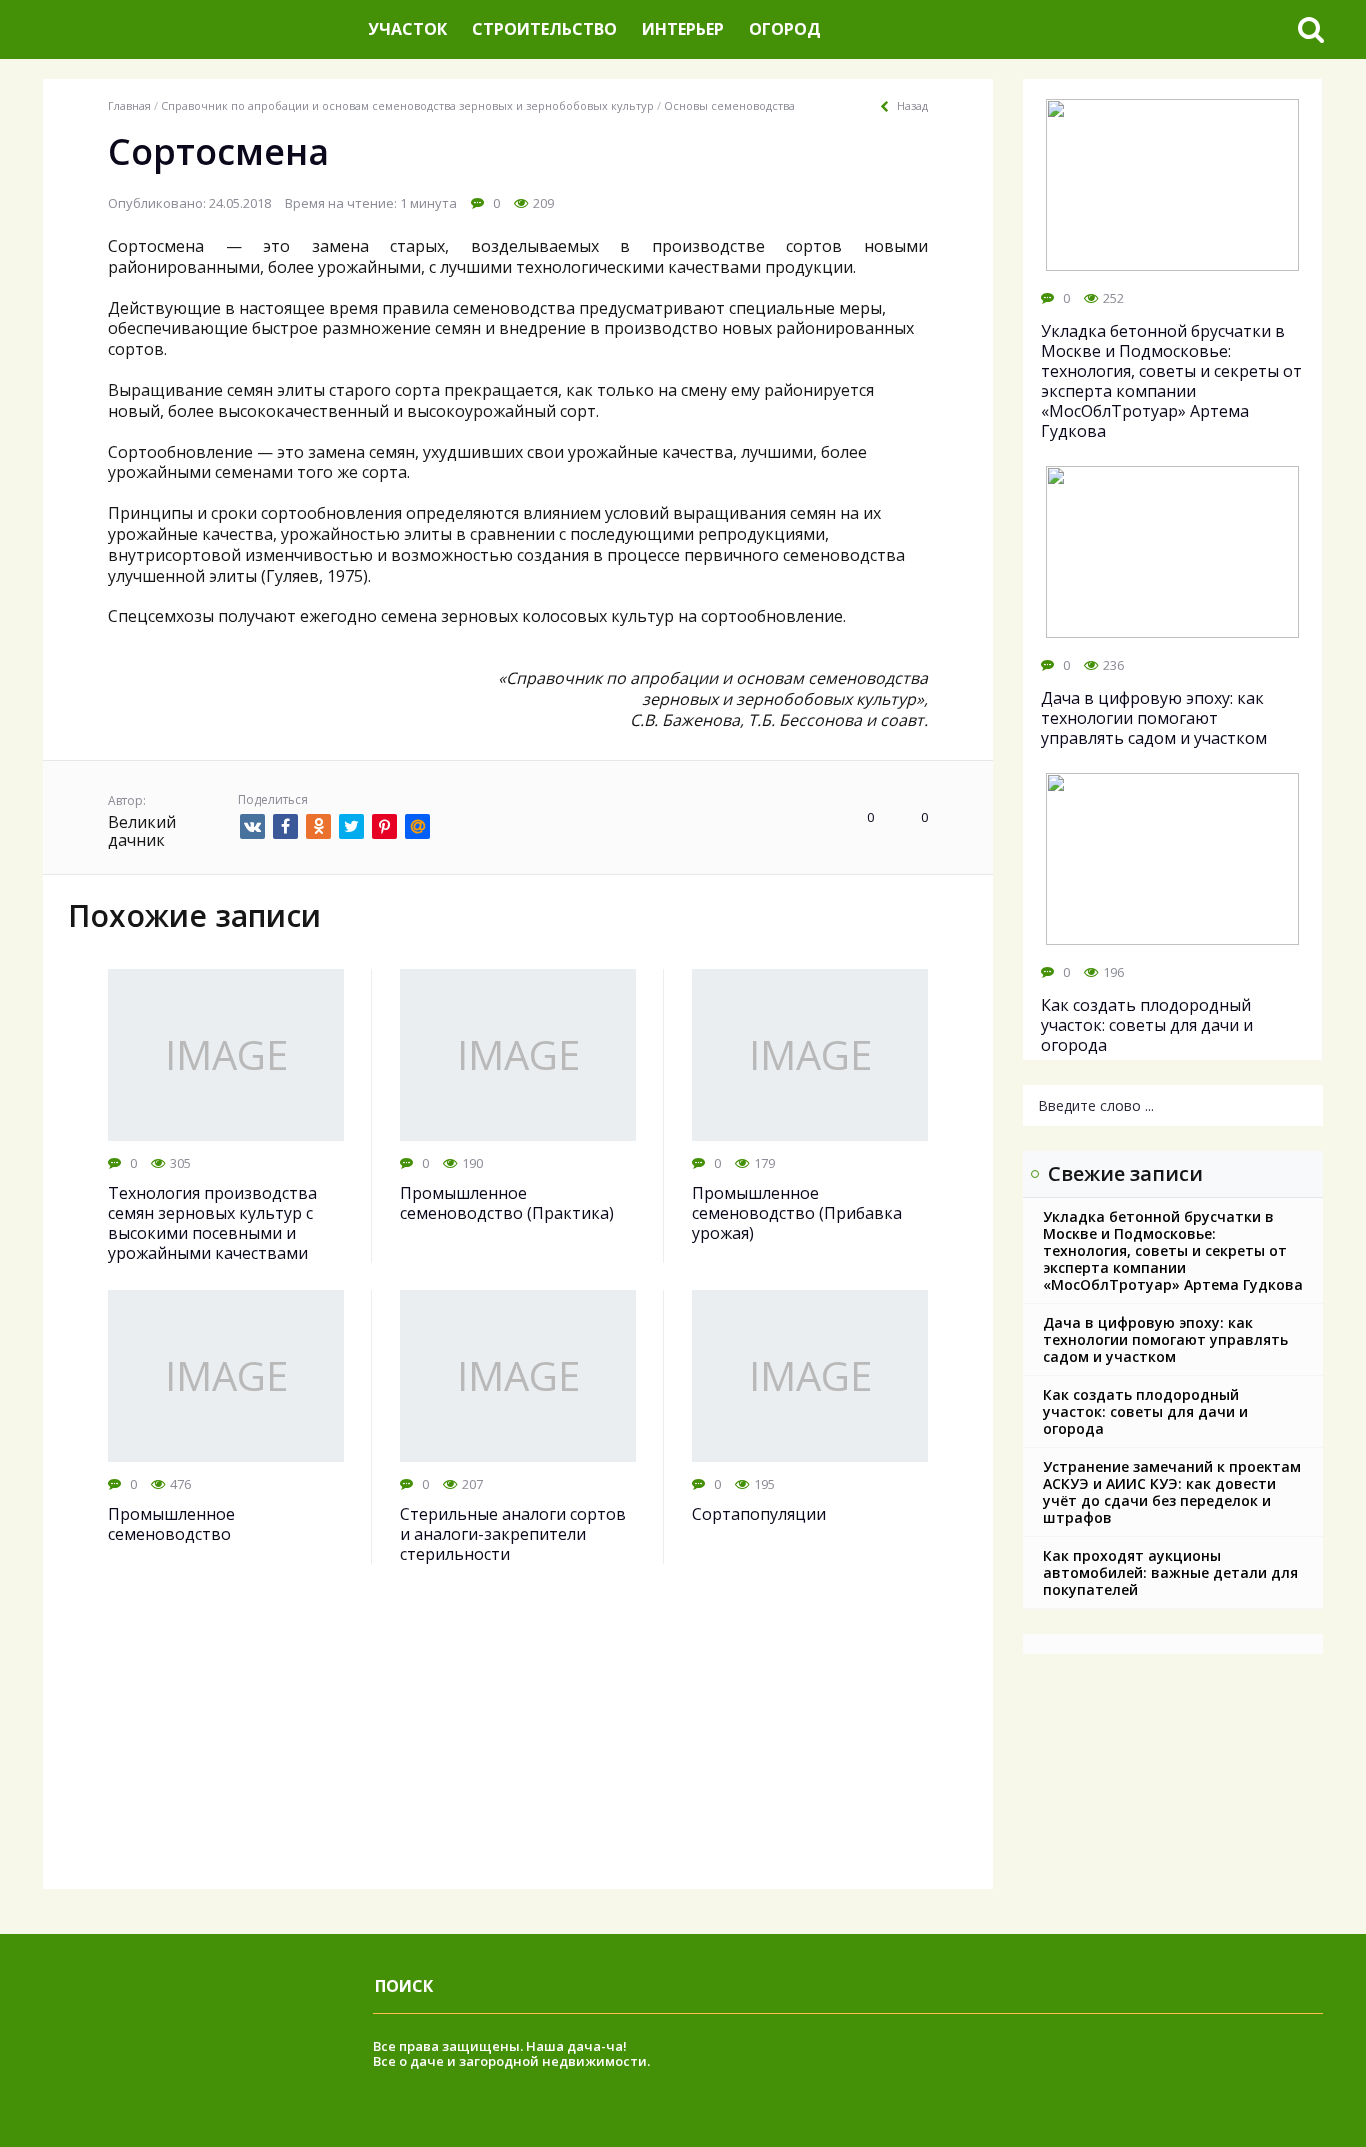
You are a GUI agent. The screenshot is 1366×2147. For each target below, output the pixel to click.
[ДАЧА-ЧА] (198, 29)
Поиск (404, 1986)
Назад (912, 106)
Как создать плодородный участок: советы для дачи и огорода (1145, 1411)
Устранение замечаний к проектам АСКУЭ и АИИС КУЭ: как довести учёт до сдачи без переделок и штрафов (1172, 1492)
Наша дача (563, 2046)
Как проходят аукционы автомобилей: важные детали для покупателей (1170, 1572)
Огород (785, 29)
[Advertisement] (518, 1749)
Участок (407, 29)
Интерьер (683, 29)
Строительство (544, 29)
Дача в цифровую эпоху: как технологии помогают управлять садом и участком (1165, 1339)
